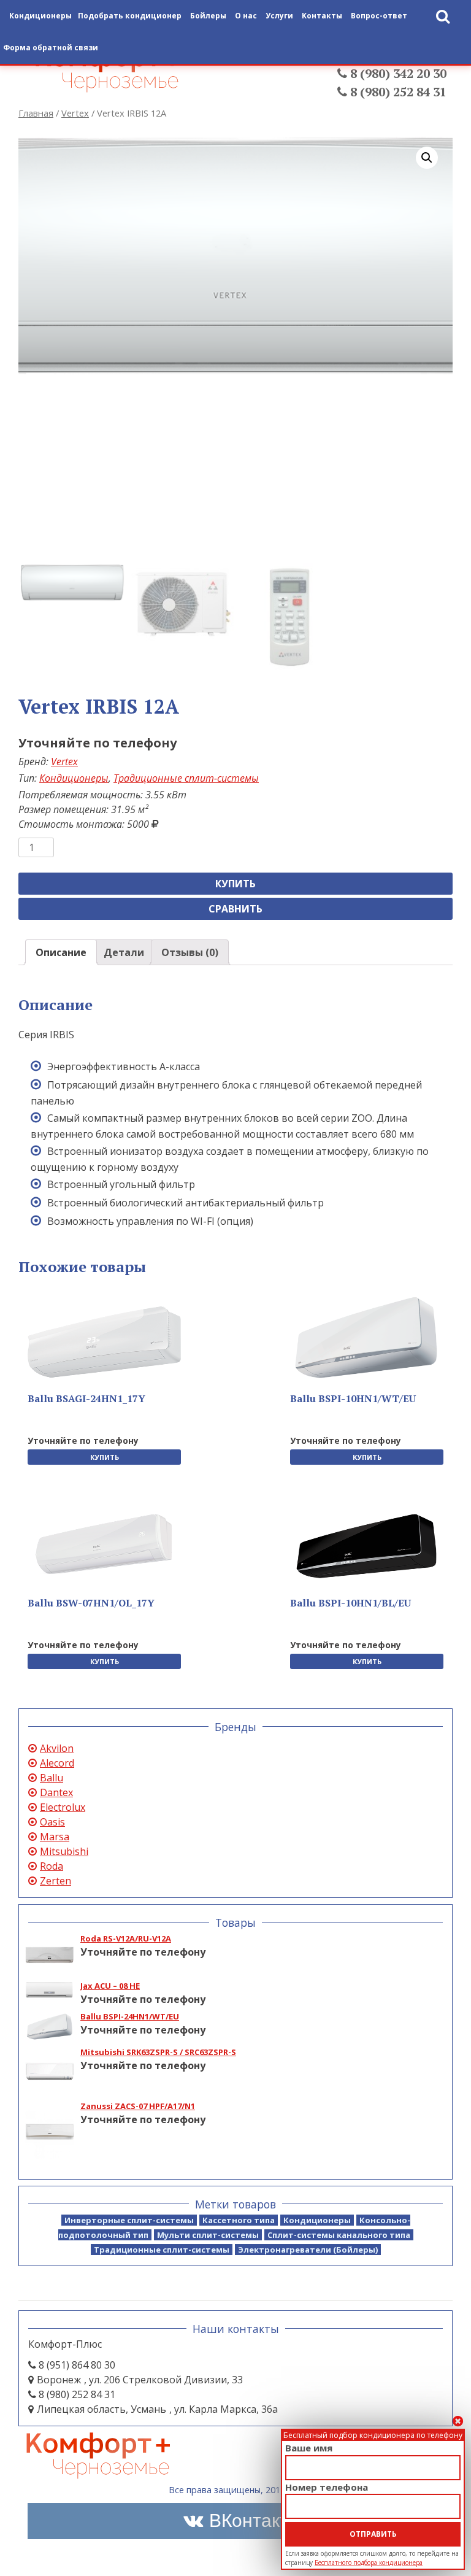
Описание (61, 952)
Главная (36, 113)
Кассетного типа (239, 2220)
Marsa (55, 1837)
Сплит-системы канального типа (339, 2235)
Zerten (56, 1881)
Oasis (52, 1822)
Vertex (75, 113)
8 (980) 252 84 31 (397, 92)
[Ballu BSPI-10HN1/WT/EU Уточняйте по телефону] (367, 1338)
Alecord (57, 1763)
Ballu (52, 1778)
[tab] (61, 952)
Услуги (279, 16)
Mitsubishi (64, 1851)
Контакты (322, 16)
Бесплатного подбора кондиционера (369, 2563)
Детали (124, 952)
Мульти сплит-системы (208, 2235)
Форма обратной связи (51, 48)
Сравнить (235, 909)
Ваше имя (309, 2448)
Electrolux (63, 1807)
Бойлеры (208, 16)
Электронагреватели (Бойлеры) (308, 2250)
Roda (52, 1866)
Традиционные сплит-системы (186, 778)
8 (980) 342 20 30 (397, 73)
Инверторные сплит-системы (129, 2220)
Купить (235, 884)
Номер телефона (327, 2487)
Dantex (56, 1792)
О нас (246, 16)
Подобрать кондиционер (130, 16)
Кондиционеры (74, 778)
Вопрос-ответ (379, 16)
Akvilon (57, 1748)
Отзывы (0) (190, 952)
